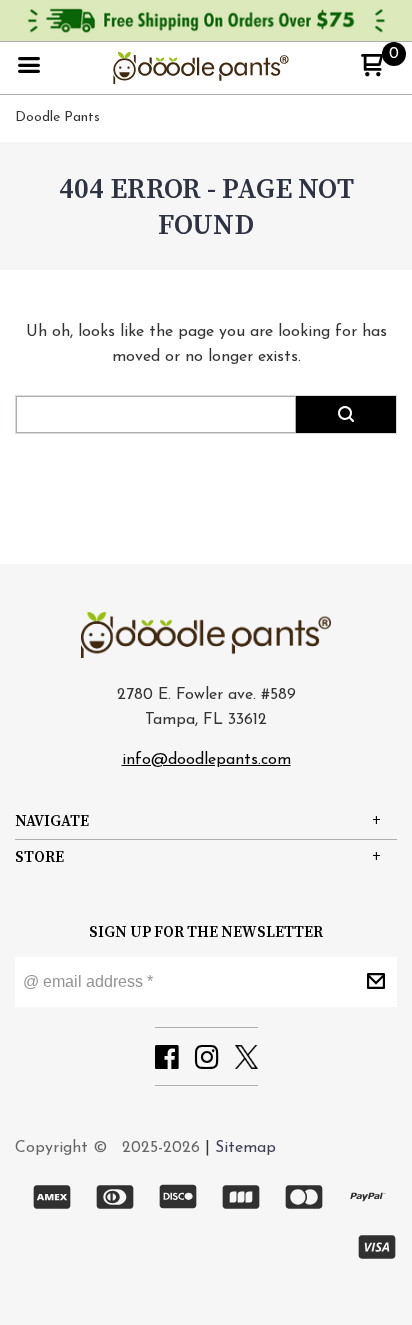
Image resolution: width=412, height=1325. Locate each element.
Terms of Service (289, 668)
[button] (387, 163)
